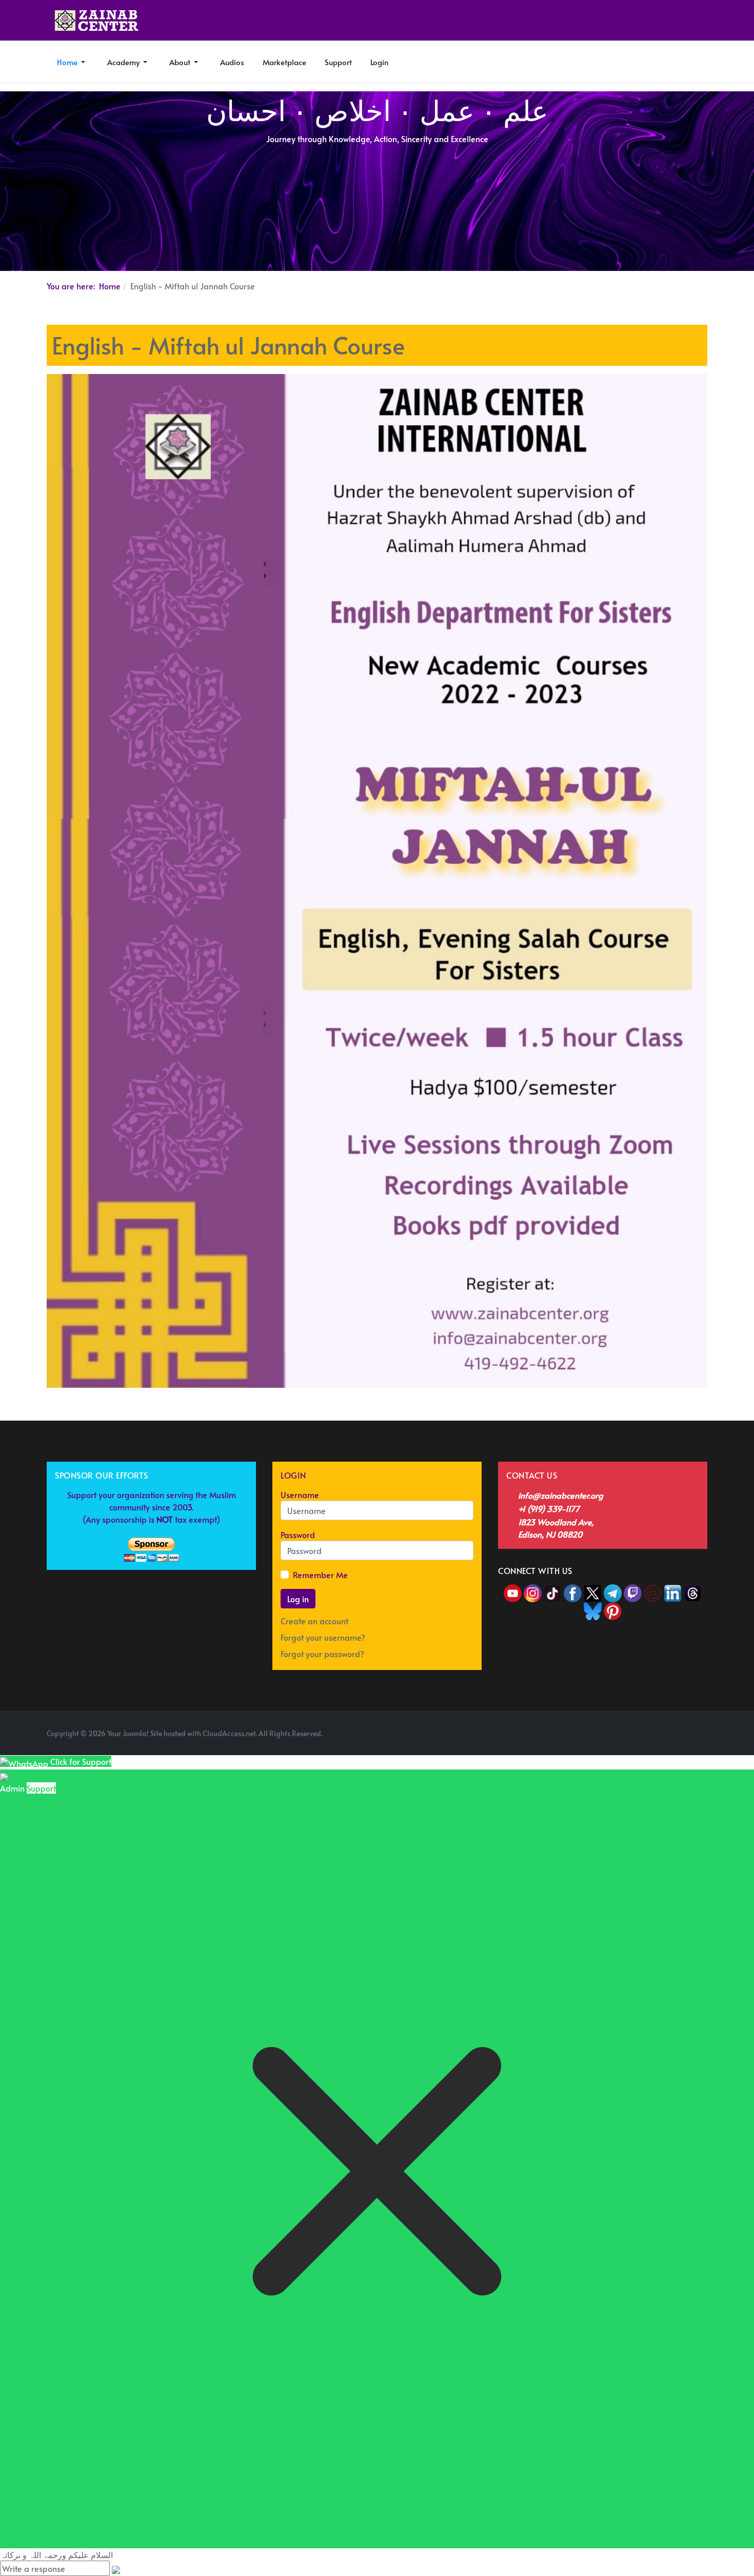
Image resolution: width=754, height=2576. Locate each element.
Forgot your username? (323, 1637)
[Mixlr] (654, 1591)
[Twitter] (594, 1591)
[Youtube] (514, 1591)
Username (300, 1495)
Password (298, 1535)
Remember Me (320, 1575)
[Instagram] (533, 1591)
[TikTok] (554, 1591)
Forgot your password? (322, 1654)
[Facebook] (573, 1591)
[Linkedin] (673, 1591)
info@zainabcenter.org (561, 1495)
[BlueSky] (593, 1609)
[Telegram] (614, 1591)
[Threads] (693, 1591)
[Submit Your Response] (116, 2568)
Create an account (315, 1621)
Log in (298, 1599)
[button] (72, 62)
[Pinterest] (613, 1609)
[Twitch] (634, 1591)
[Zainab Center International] (97, 21)
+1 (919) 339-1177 (549, 1508)
